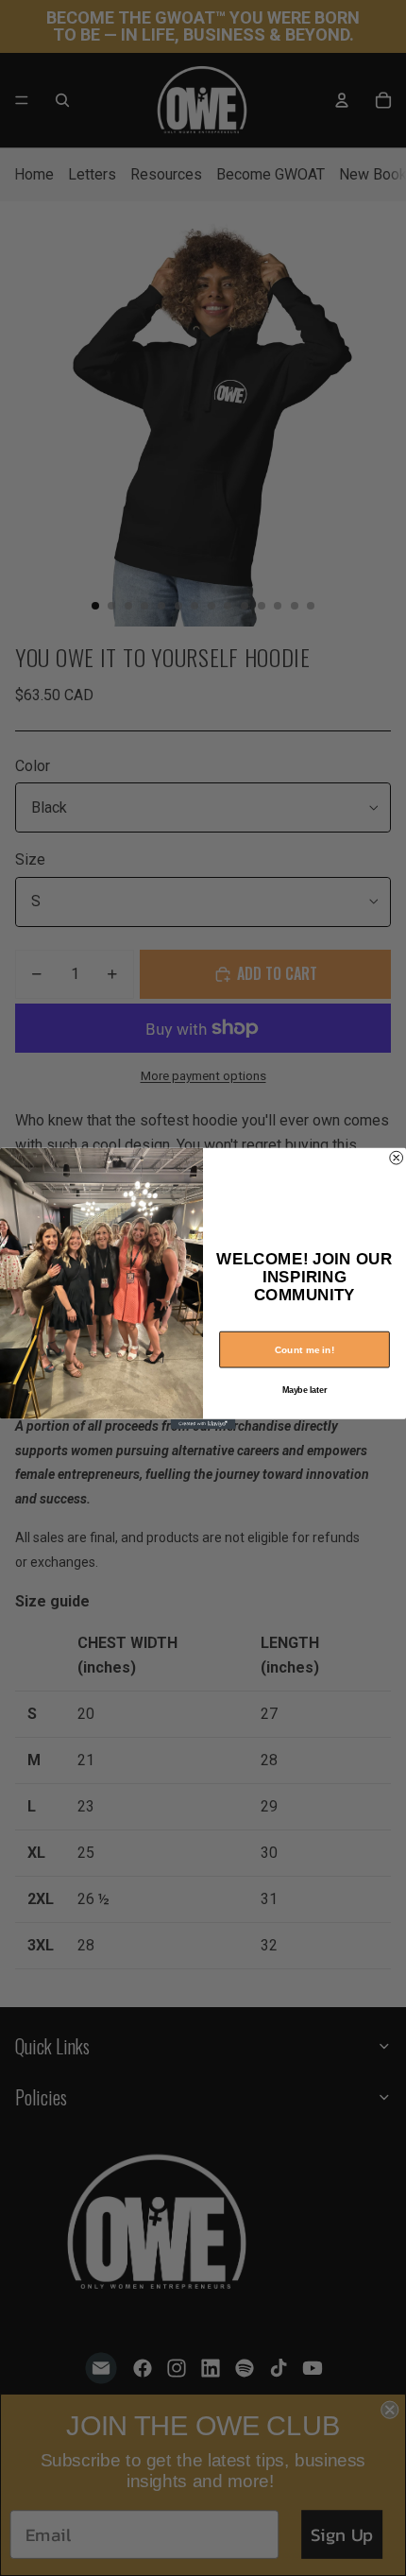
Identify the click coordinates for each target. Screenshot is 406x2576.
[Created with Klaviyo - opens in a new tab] (203, 1423)
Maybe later (305, 1390)
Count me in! (305, 1349)
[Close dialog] (397, 1158)
